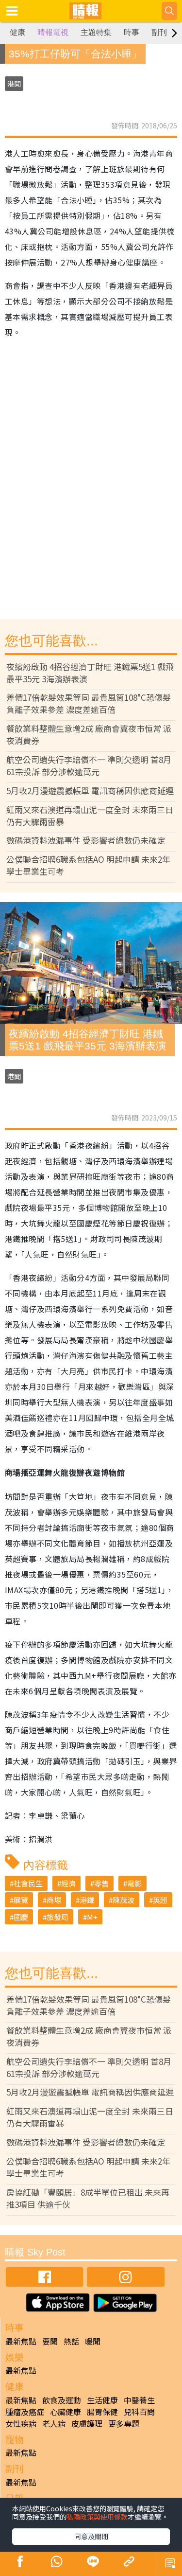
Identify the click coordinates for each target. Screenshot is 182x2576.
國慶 (21, 1917)
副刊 (159, 32)
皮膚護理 (87, 2423)
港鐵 (87, 1900)
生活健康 (102, 2400)
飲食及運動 (62, 2400)
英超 (160, 1900)
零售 (101, 1883)
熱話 (71, 2341)
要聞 (50, 2341)
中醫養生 (139, 2400)
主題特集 (96, 32)
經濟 (68, 1883)
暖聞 (93, 2341)
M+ (92, 1917)
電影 (134, 1883)
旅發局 (58, 1917)
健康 (17, 32)
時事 (132, 32)
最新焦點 (21, 2341)
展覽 (21, 1900)
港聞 (14, 84)
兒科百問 (139, 2412)
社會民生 (28, 1883)
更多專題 (124, 2423)
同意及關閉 (91, 2536)
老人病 (54, 2423)
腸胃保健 (102, 2412)
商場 (54, 1900)
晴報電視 (53, 32)
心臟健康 (66, 2412)
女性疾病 (21, 2423)
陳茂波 (124, 1900)
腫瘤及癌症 (25, 2412)
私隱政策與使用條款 (97, 2517)
